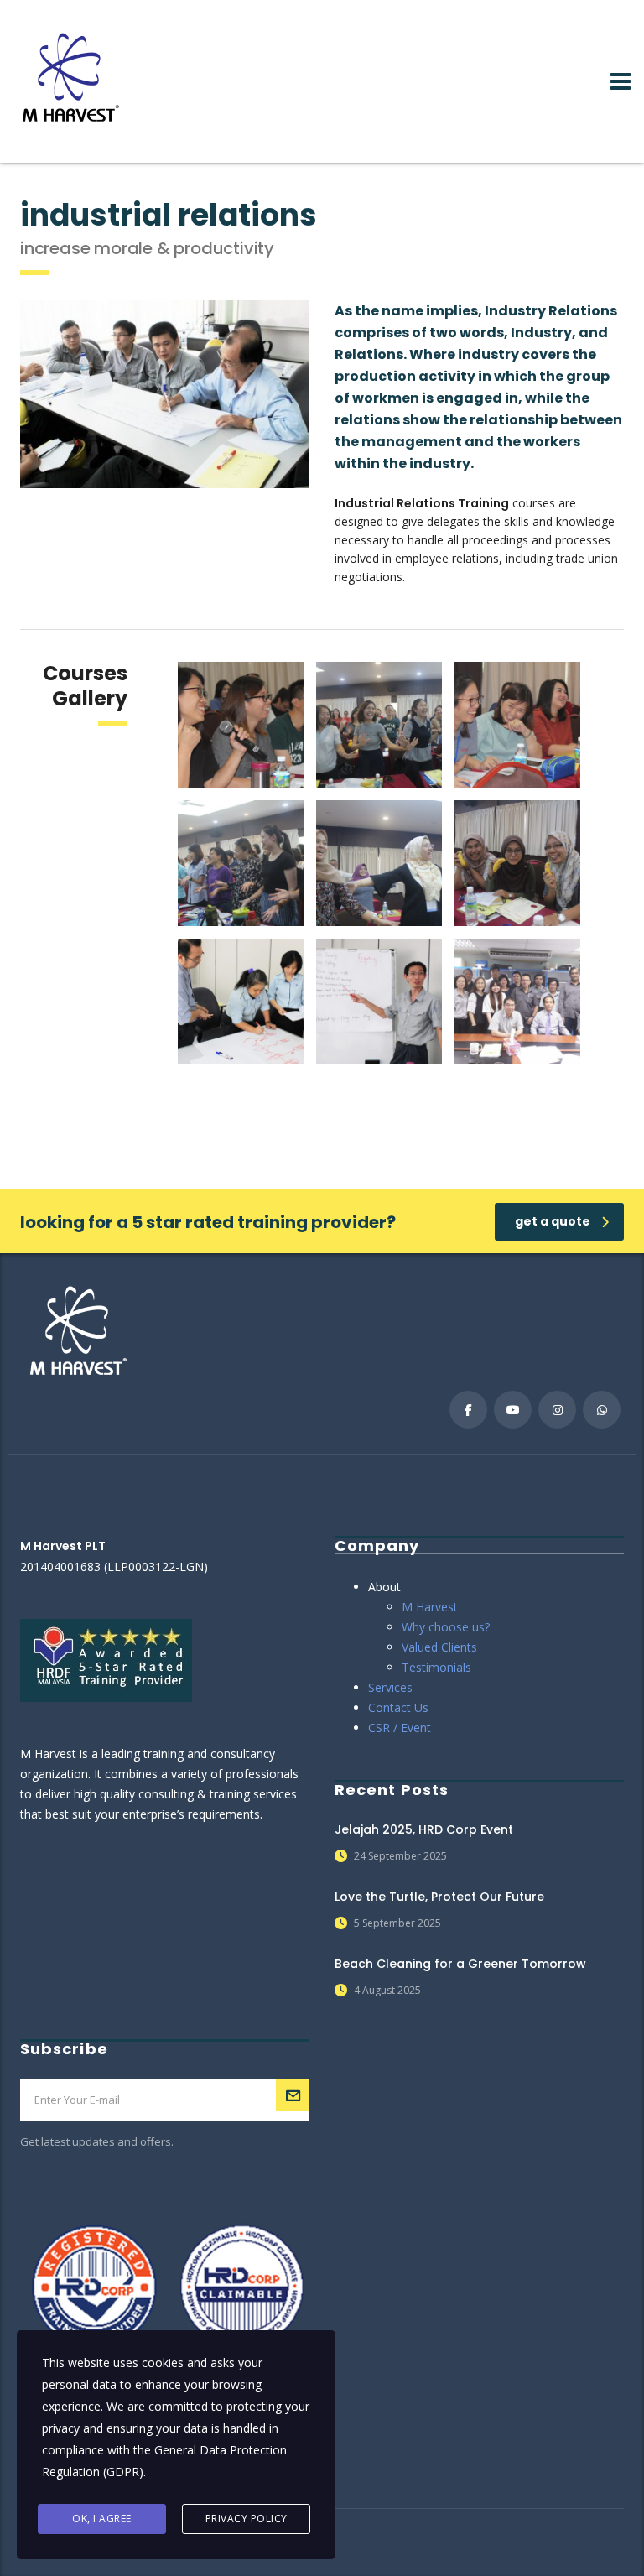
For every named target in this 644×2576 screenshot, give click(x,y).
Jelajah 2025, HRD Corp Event (424, 1829)
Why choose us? (446, 1627)
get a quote (553, 1221)
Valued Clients (439, 1647)
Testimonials (436, 1667)
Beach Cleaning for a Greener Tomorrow (460, 1964)
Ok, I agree (102, 2519)
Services (390, 1687)
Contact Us (398, 1707)
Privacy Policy (247, 2519)
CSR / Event (400, 1728)
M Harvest (430, 1607)
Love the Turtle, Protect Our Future (439, 1897)
